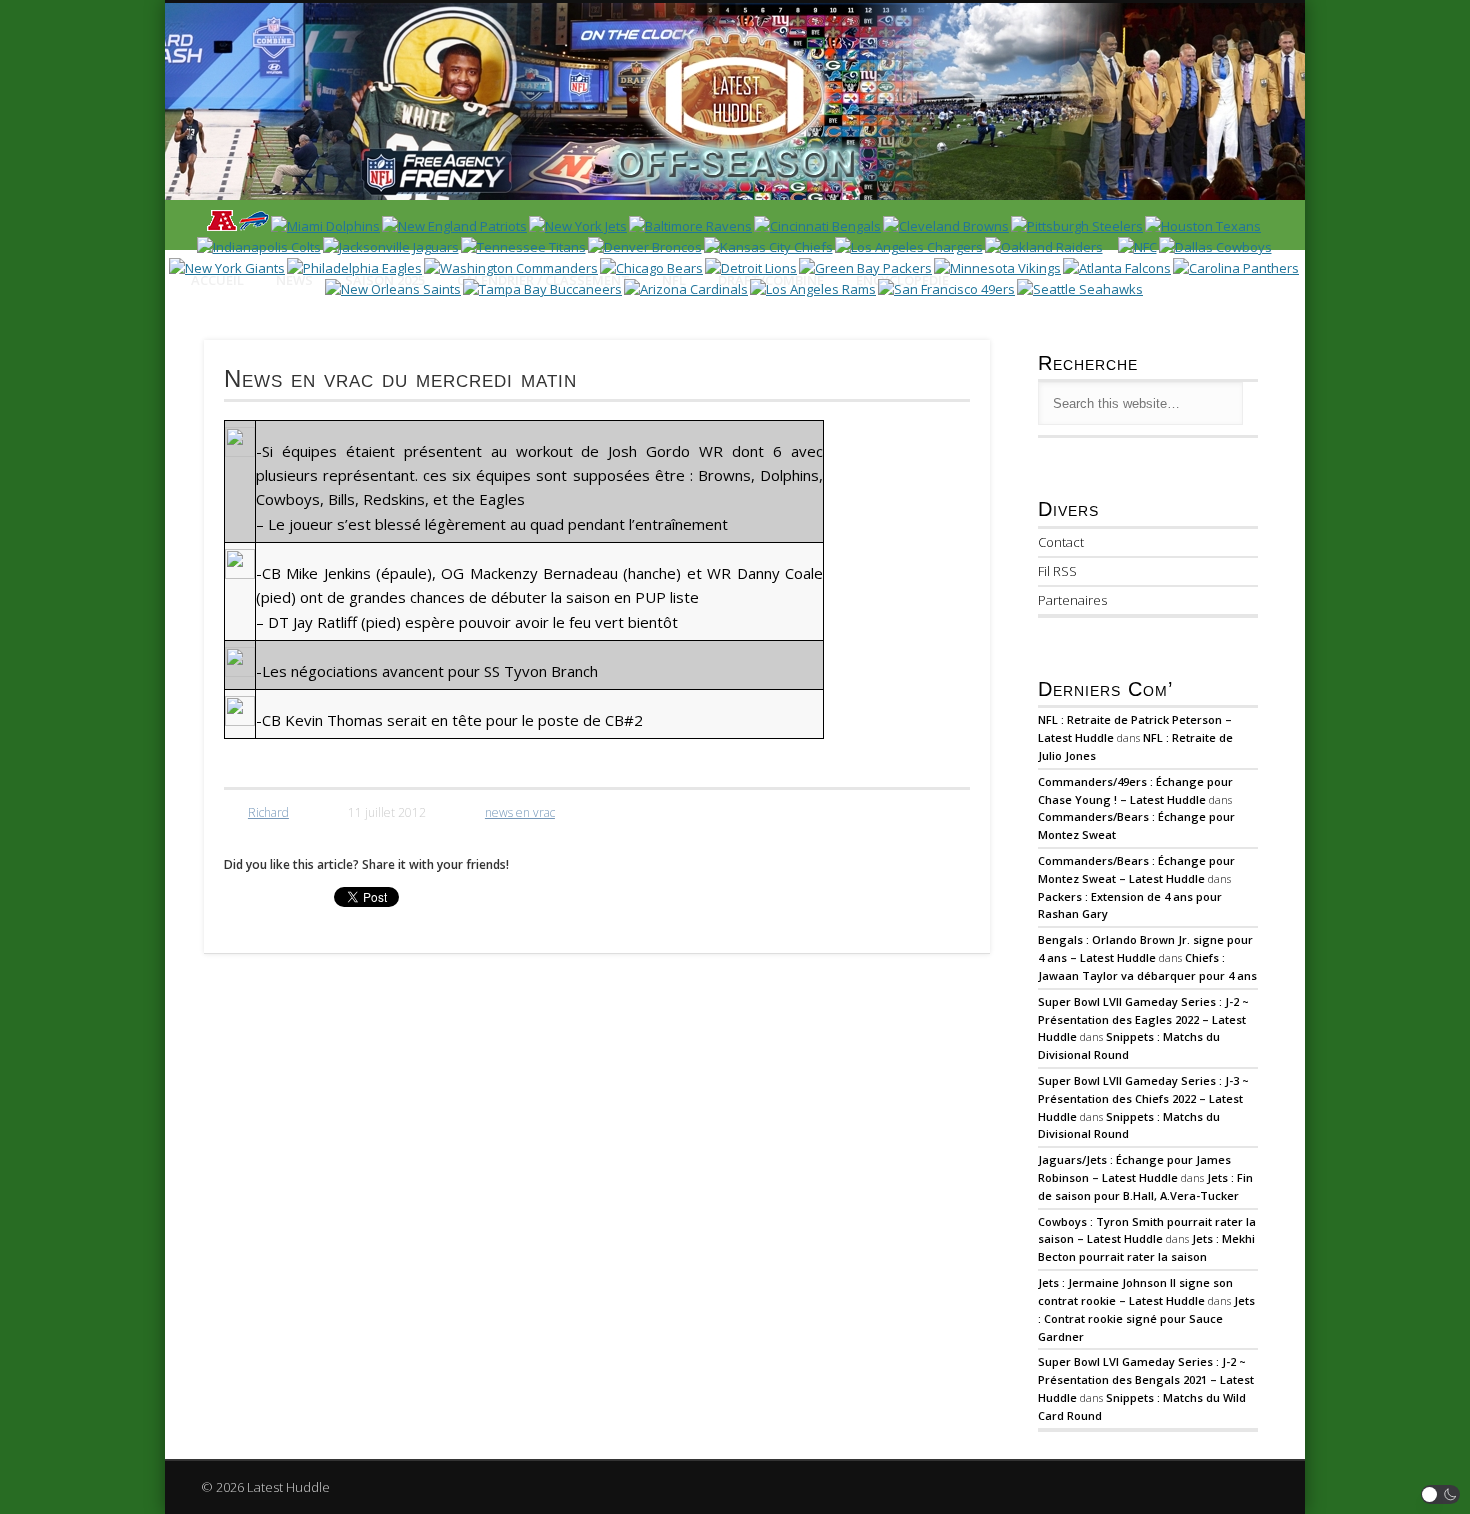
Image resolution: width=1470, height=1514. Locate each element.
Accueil (217, 280)
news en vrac (520, 812)
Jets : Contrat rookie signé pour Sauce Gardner (1146, 1318)
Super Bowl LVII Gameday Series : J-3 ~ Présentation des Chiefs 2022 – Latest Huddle (1143, 1098)
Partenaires (1072, 600)
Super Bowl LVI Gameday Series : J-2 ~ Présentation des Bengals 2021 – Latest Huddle (1146, 1379)
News (294, 280)
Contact (1061, 542)
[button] (1441, 1494)
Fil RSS (1057, 571)
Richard (268, 812)
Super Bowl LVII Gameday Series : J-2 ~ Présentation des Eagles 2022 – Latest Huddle (1143, 1019)
